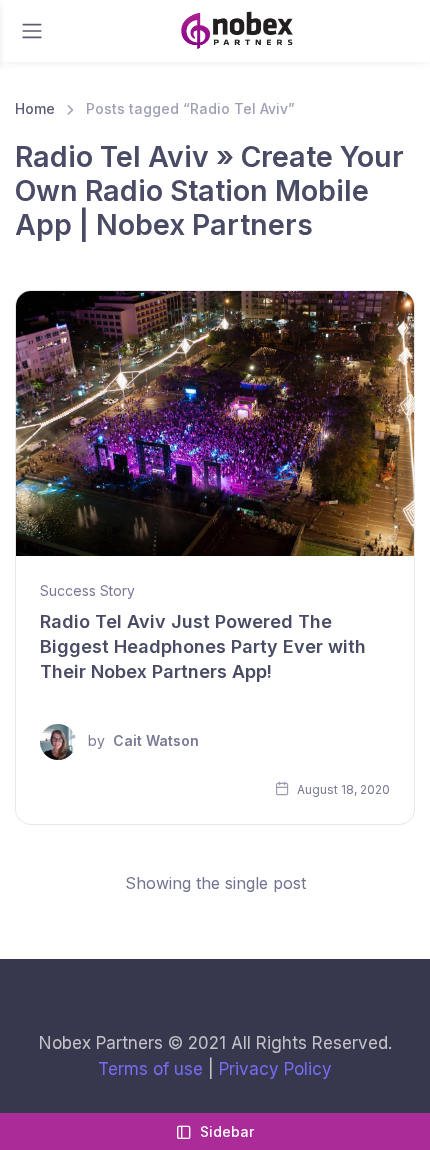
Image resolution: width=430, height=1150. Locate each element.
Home (35, 108)
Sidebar (227, 1131)
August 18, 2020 (342, 789)
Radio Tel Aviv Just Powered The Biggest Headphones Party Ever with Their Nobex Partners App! (203, 646)
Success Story (87, 590)
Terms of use (150, 1069)
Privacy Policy (275, 1069)
